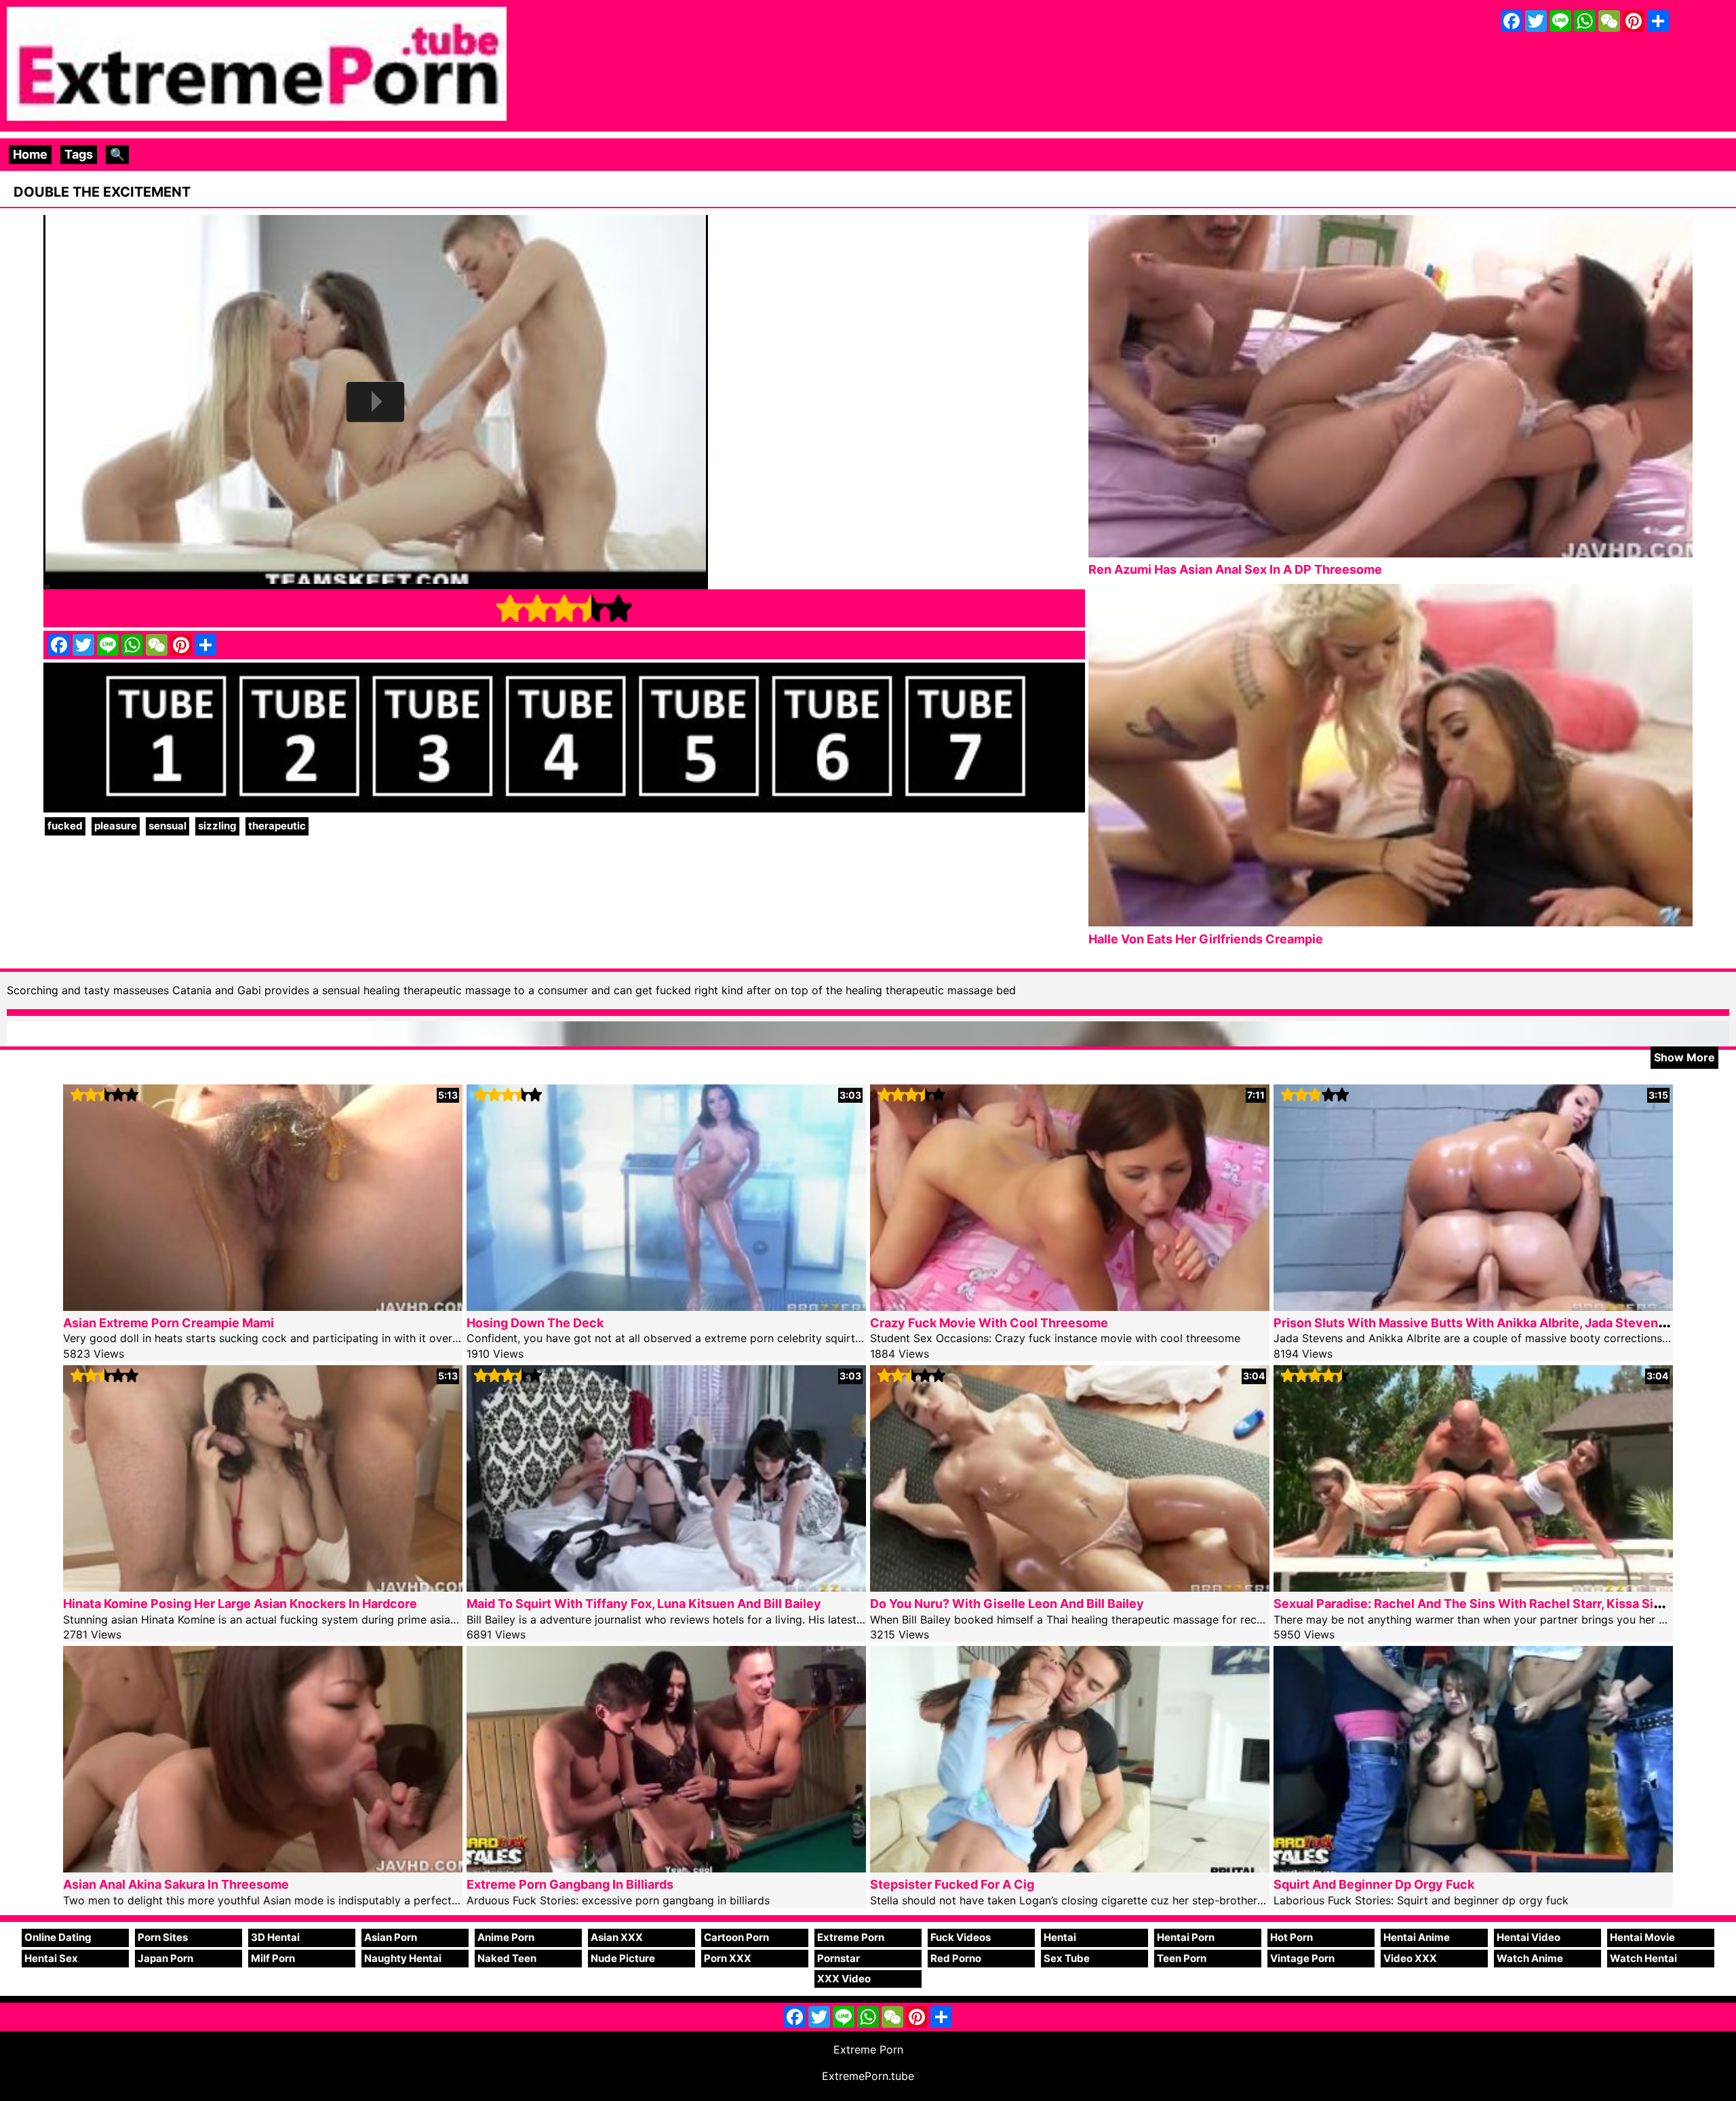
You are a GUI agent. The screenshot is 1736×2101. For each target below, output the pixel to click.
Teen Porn (1182, 1958)
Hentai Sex (51, 1958)
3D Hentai (275, 1937)
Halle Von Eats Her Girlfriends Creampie (1206, 939)
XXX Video (844, 1979)
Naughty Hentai (403, 1958)
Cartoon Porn (736, 1937)
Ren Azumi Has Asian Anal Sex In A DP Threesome (1235, 569)
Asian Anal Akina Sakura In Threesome (176, 1884)
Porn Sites (163, 1937)
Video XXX (1410, 1958)
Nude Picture (623, 1958)
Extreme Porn (851, 1937)
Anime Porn (506, 1937)
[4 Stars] (591, 608)
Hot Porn (1291, 1937)
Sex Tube (1067, 1958)
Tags (79, 154)
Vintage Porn (1302, 1958)
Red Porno (956, 1958)
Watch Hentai (1643, 1958)
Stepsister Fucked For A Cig (952, 1884)
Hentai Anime (1417, 1937)
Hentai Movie (1642, 1937)
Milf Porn (273, 1958)
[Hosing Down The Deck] (666, 1307)
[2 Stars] (537, 608)
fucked (65, 826)
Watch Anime (1530, 1958)
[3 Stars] (564, 608)
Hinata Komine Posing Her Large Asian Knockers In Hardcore (240, 1604)
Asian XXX (617, 1937)
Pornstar (839, 1958)
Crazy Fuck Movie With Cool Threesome (989, 1323)
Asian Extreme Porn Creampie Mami (169, 1323)
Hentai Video (1528, 1937)
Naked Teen (507, 1958)
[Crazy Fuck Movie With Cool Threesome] (1070, 1307)
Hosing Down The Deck (535, 1323)
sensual (167, 826)
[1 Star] (510, 608)
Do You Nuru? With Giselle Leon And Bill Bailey (1007, 1604)
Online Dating (58, 1937)
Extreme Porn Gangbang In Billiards (570, 1884)
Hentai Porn (1186, 1937)
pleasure (116, 826)
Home (30, 154)
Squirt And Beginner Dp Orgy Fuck (1374, 1884)
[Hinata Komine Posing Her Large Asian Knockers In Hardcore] (263, 1587)
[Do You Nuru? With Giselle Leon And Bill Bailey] (1070, 1587)
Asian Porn (391, 1937)
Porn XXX (728, 1958)
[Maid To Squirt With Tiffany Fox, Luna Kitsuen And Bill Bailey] (666, 1587)
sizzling (217, 826)
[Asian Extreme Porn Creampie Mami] (263, 1307)
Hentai (1060, 1937)
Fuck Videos (961, 1937)
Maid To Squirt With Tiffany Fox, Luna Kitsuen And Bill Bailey (644, 1604)
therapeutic (277, 826)
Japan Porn (165, 1958)
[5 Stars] (618, 608)
